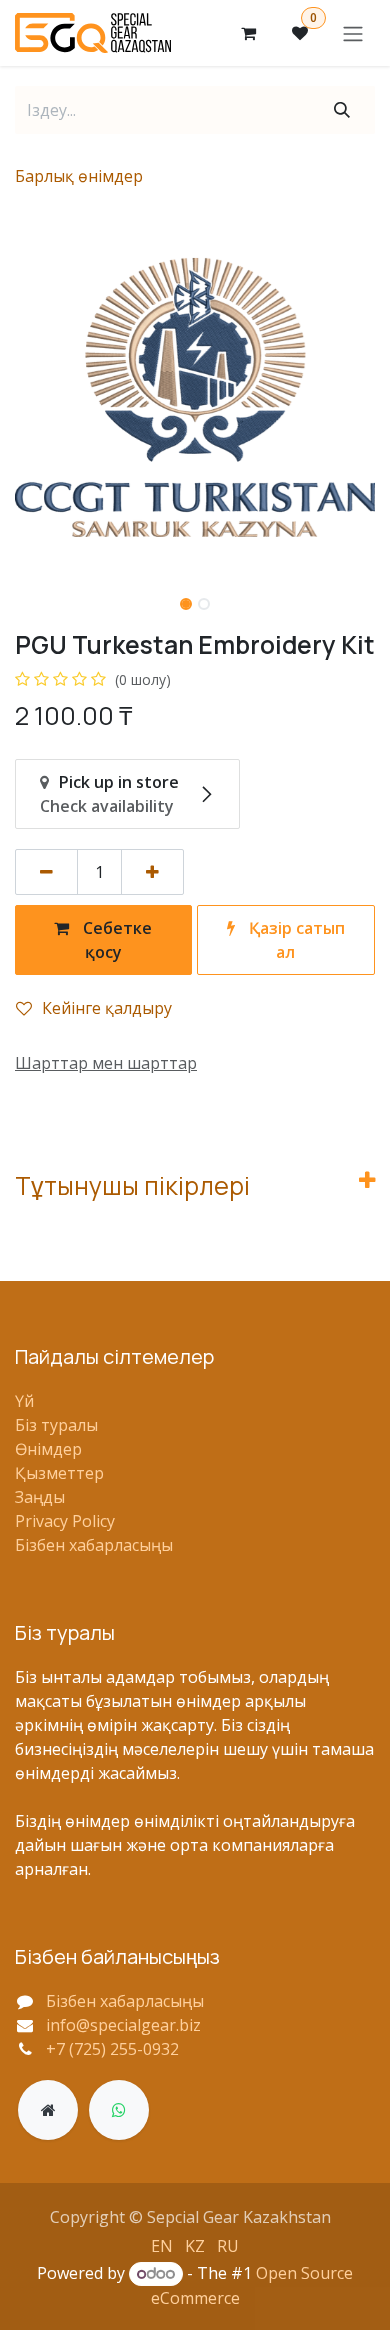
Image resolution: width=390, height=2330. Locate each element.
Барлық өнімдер (79, 176)
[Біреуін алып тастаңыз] (46, 872)
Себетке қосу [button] (115, 940)
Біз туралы (56, 1425)
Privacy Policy (65, 1521)
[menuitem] (162, 2245)
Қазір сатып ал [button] (295, 940)
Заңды (40, 1497)
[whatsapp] (119, 2110)
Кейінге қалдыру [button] (107, 1008)
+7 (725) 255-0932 (112, 2049)
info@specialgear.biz (123, 2025)
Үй (24, 1401)
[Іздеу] (342, 110)
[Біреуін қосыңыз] (152, 872)
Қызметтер (59, 1473)
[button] (33, 398)
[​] (48, 2110)
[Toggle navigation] (353, 33)
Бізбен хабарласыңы (94, 1545)
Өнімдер (48, 1449)
